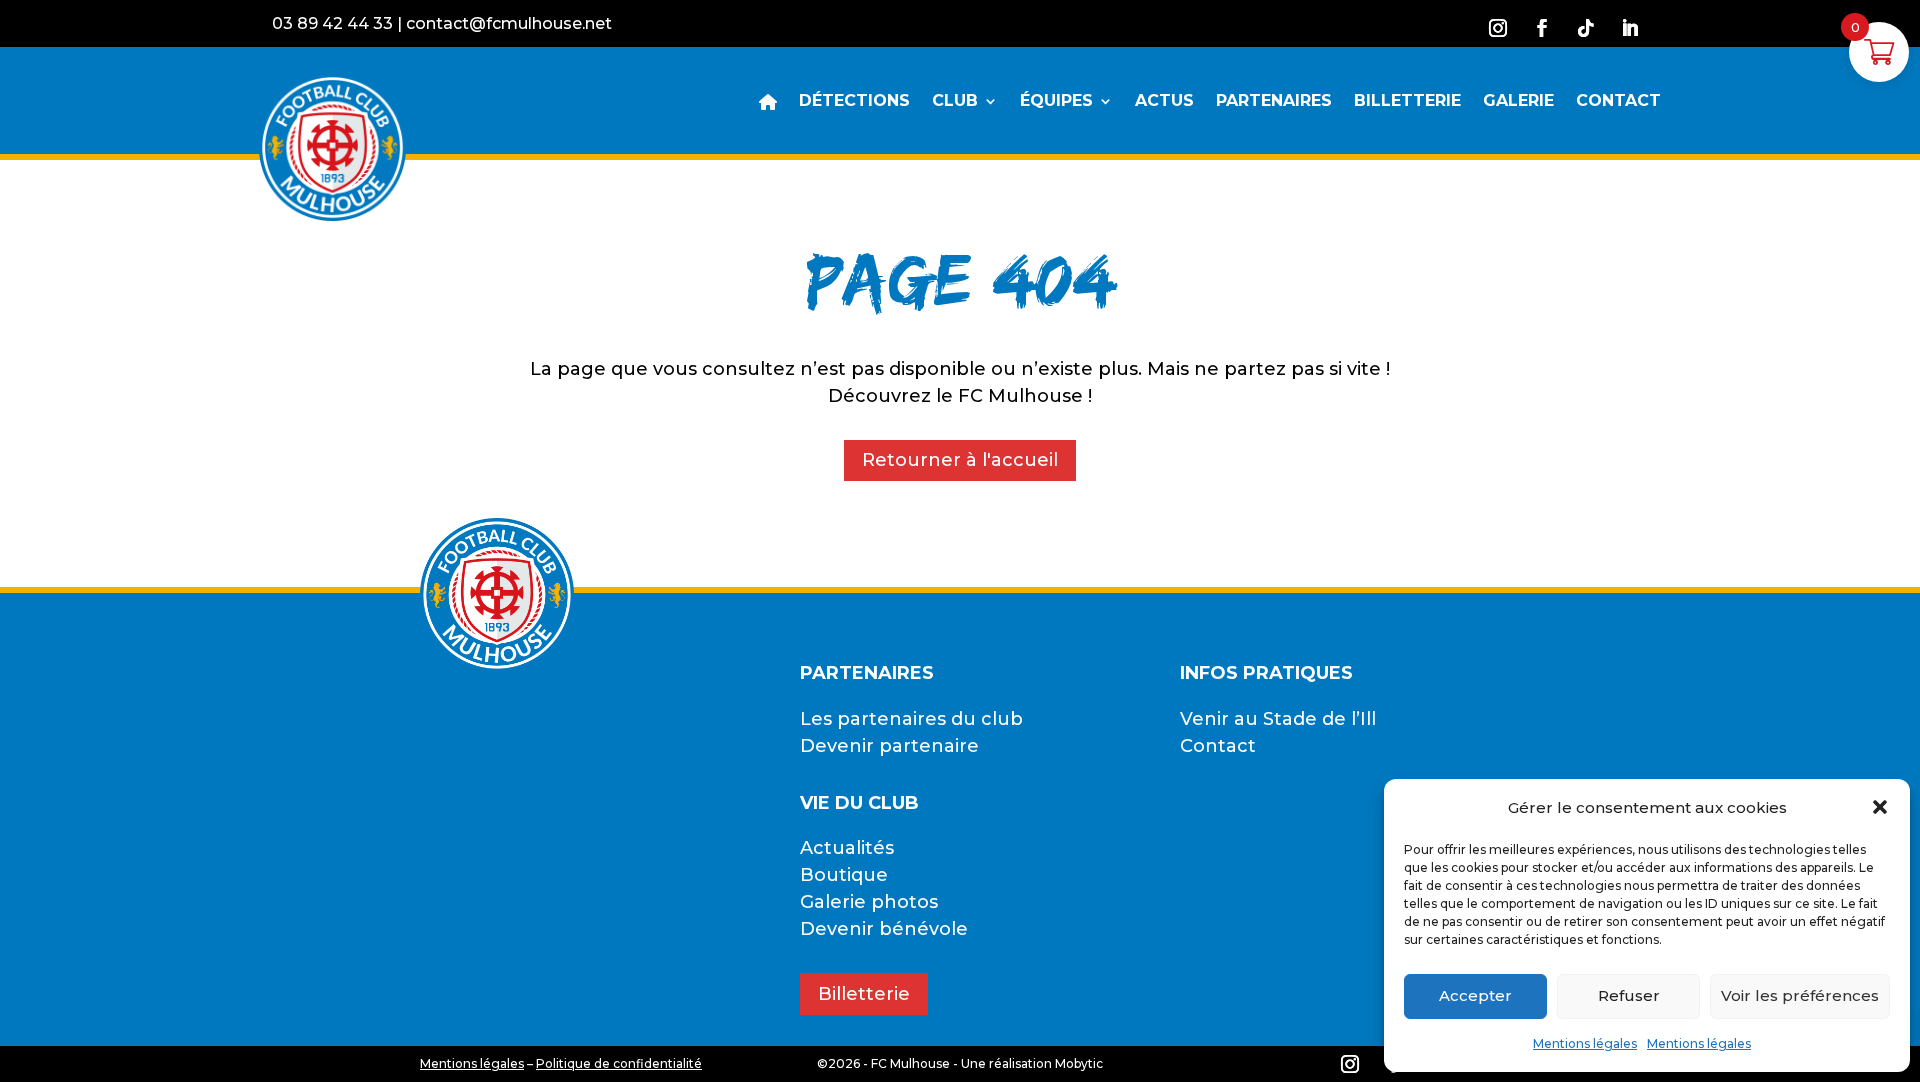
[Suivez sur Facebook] (1542, 28)
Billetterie (864, 994)
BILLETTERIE (1407, 102)
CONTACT (1618, 102)
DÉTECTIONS (854, 102)
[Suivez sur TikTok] (1586, 28)
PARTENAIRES (1274, 102)
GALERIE (1518, 102)
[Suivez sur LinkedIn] (1630, 28)
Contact (1218, 746)
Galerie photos (869, 902)
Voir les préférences (1800, 995)
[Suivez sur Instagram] (1498, 28)
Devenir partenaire (889, 746)
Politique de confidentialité (619, 1063)
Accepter (1475, 995)
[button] (1880, 807)
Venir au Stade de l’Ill (1278, 719)
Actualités (847, 848)
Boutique (844, 875)
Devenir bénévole (884, 929)
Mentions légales (1585, 1043)
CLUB (955, 102)
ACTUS (1164, 102)
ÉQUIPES (1056, 102)
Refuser (1629, 995)
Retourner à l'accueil (960, 460)
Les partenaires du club (911, 719)
